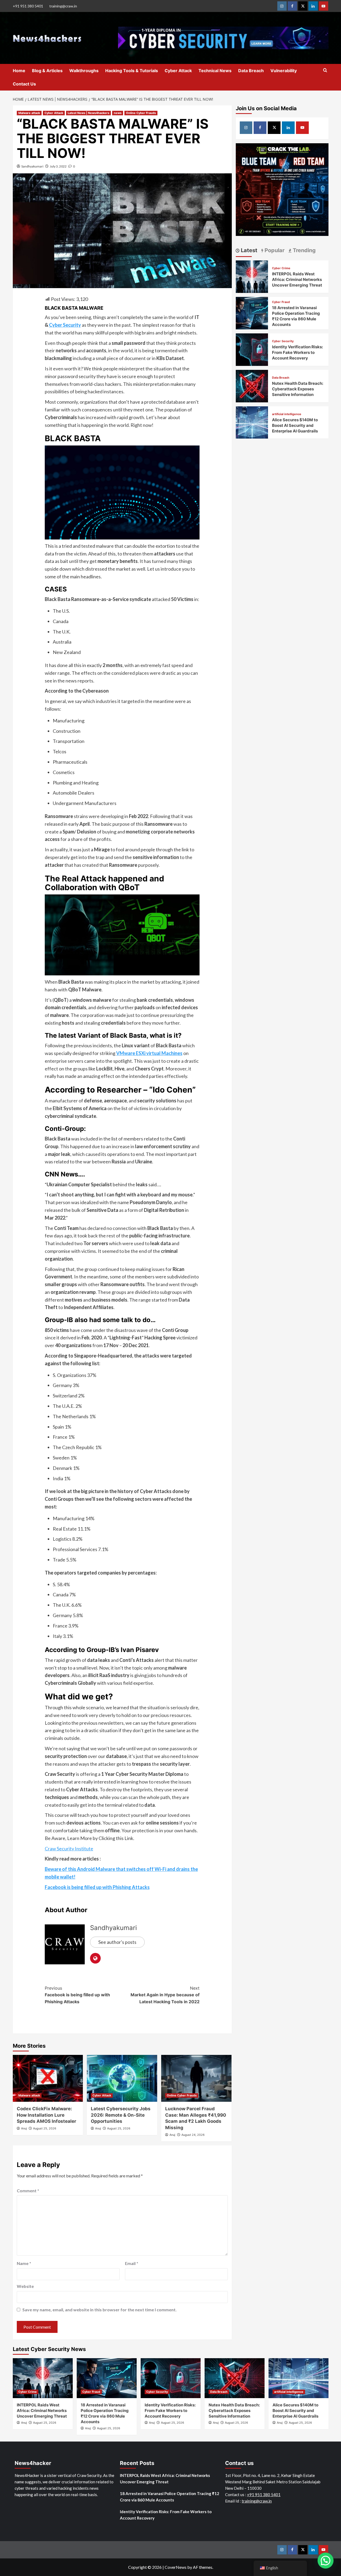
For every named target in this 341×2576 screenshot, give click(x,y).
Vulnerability (284, 71)
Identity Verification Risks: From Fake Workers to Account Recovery (297, 352)
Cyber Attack (178, 71)
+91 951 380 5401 (28, 6)
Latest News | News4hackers (88, 113)
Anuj (24, 2128)
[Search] (325, 70)
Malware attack (29, 113)
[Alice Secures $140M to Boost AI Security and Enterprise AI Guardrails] (252, 422)
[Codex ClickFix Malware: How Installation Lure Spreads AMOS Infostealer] (48, 2078)
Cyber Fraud (281, 302)
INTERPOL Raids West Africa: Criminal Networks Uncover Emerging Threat (297, 279)
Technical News (215, 71)
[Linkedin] (313, 6)
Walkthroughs (84, 71)
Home (19, 71)
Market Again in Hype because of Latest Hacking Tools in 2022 (165, 1995)
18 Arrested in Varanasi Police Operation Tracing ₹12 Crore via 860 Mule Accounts (170, 2497)
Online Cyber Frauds (141, 113)
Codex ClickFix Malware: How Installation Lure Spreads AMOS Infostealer (46, 2115)
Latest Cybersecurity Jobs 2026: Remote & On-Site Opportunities (121, 2115)
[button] (326, 2561)
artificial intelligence (287, 414)
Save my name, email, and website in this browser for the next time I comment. (100, 2310)
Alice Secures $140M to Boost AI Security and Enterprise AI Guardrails (295, 425)
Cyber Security (65, 325)
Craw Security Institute (69, 1849)
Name (24, 2263)
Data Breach (251, 71)
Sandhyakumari (32, 166)
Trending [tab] (304, 250)
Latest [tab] (248, 250)
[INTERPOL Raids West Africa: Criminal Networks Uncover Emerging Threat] (252, 276)
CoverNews (176, 2567)
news (118, 113)
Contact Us (24, 84)
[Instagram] (282, 6)
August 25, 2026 (45, 2128)
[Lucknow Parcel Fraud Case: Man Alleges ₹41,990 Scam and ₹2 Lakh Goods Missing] (196, 2078)
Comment (28, 2191)
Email (132, 2263)
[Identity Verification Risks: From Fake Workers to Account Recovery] (252, 349)
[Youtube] (324, 6)
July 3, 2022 (58, 166)
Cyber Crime (281, 268)
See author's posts (117, 1942)
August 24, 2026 (193, 2135)
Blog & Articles (47, 71)
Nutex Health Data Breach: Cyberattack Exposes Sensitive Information (298, 389)
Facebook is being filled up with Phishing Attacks (77, 1995)
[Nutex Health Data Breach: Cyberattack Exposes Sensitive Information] (252, 385)
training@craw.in (63, 6)
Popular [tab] (274, 250)
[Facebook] (292, 6)
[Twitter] (303, 6)
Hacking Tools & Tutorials (132, 71)
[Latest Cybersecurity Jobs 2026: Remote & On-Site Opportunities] (122, 2078)
